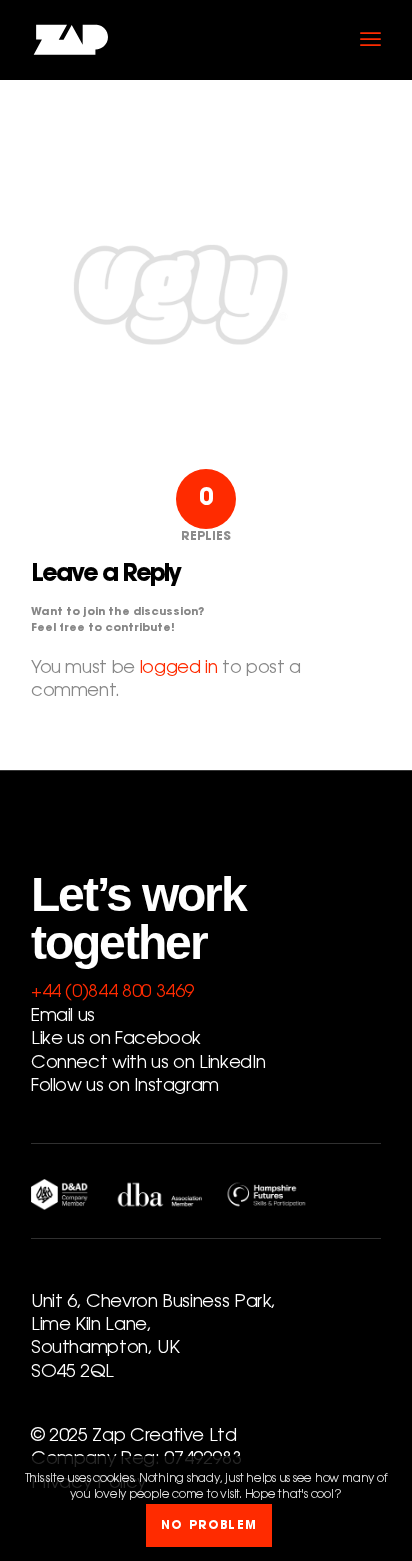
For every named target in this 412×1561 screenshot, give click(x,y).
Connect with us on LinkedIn (148, 1064)
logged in (179, 669)
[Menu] (370, 40)
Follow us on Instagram (125, 1087)
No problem (209, 1526)
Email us (63, 1017)
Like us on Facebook (116, 1040)
